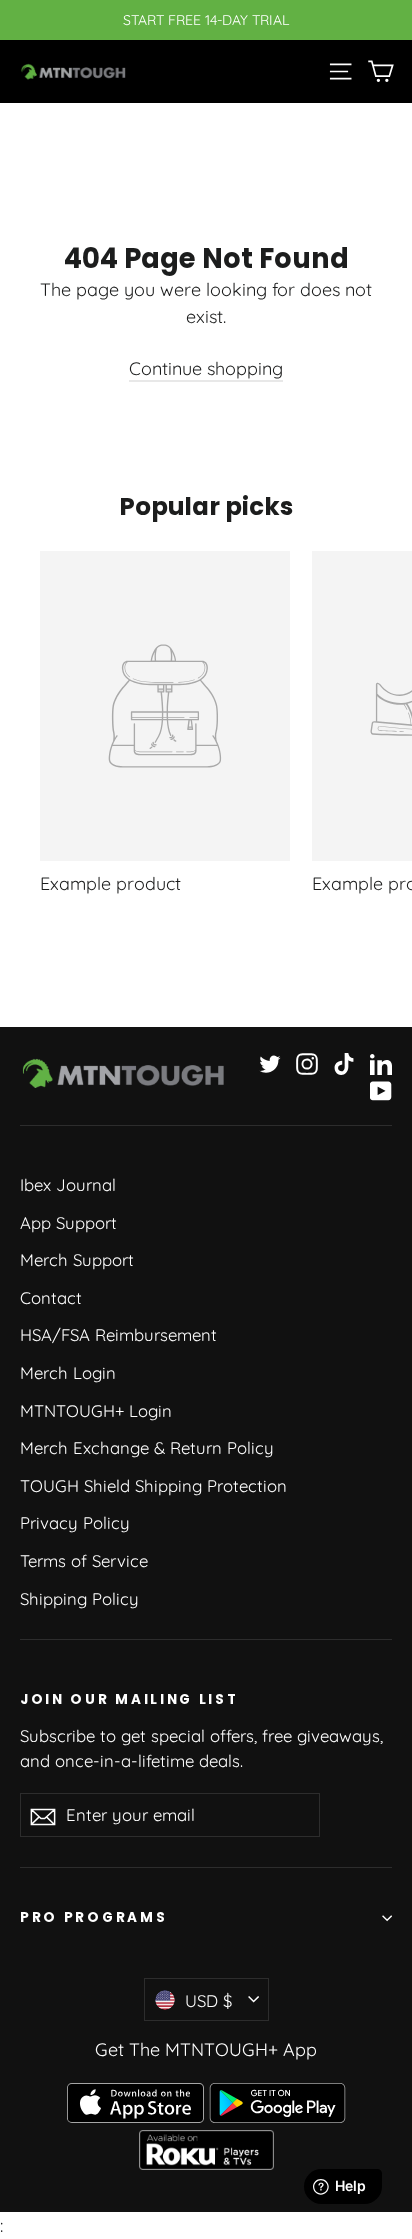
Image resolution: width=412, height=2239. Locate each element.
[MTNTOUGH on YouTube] (381, 1089)
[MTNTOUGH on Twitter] (270, 1062)
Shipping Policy (79, 1598)
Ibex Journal (68, 1184)
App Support (68, 1222)
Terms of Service (84, 1560)
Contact (51, 1297)
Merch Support (77, 1259)
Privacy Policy (75, 1522)
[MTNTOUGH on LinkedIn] (381, 1062)
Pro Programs (93, 1917)
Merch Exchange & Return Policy (147, 1447)
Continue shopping (206, 368)
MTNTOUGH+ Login (96, 1410)
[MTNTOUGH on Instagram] (307, 1062)
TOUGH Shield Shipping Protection (153, 1485)
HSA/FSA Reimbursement (118, 1334)
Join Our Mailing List (129, 1699)
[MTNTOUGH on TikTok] (344, 1062)
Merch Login (68, 1372)
